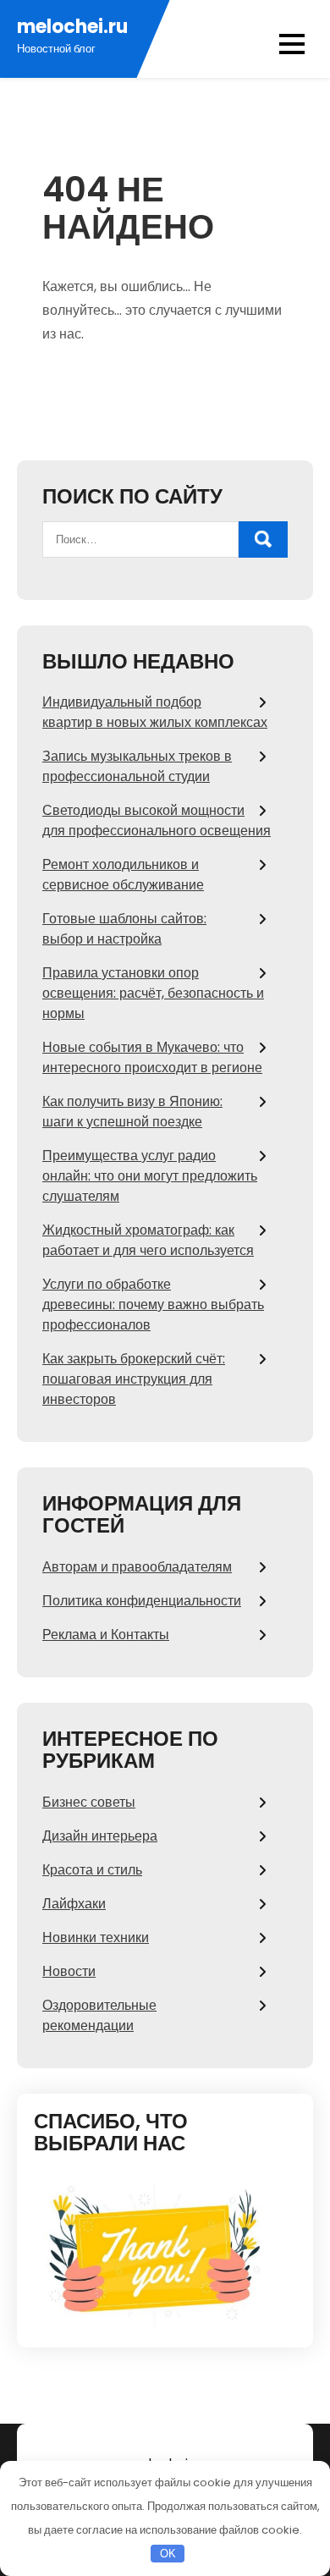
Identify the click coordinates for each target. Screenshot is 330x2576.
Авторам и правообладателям (137, 1567)
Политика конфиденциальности (142, 1601)
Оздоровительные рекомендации (99, 2015)
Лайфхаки (74, 1904)
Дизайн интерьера (100, 1836)
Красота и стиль (92, 1870)
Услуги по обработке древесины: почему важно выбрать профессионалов (153, 1305)
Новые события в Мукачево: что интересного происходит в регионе (152, 1057)
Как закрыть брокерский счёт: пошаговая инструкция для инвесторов (134, 1379)
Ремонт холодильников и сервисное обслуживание (123, 875)
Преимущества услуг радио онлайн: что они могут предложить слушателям (150, 1176)
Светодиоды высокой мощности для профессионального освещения (157, 820)
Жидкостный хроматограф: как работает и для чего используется (148, 1240)
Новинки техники (96, 1938)
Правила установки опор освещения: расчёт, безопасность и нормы (153, 993)
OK (168, 2554)
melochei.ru (72, 27)
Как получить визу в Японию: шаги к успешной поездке (132, 1112)
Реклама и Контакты (106, 1635)
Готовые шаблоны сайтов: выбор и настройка (124, 929)
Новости (69, 1971)
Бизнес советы (89, 1802)
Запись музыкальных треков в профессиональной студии (137, 766)
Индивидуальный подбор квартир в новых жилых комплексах (155, 712)
